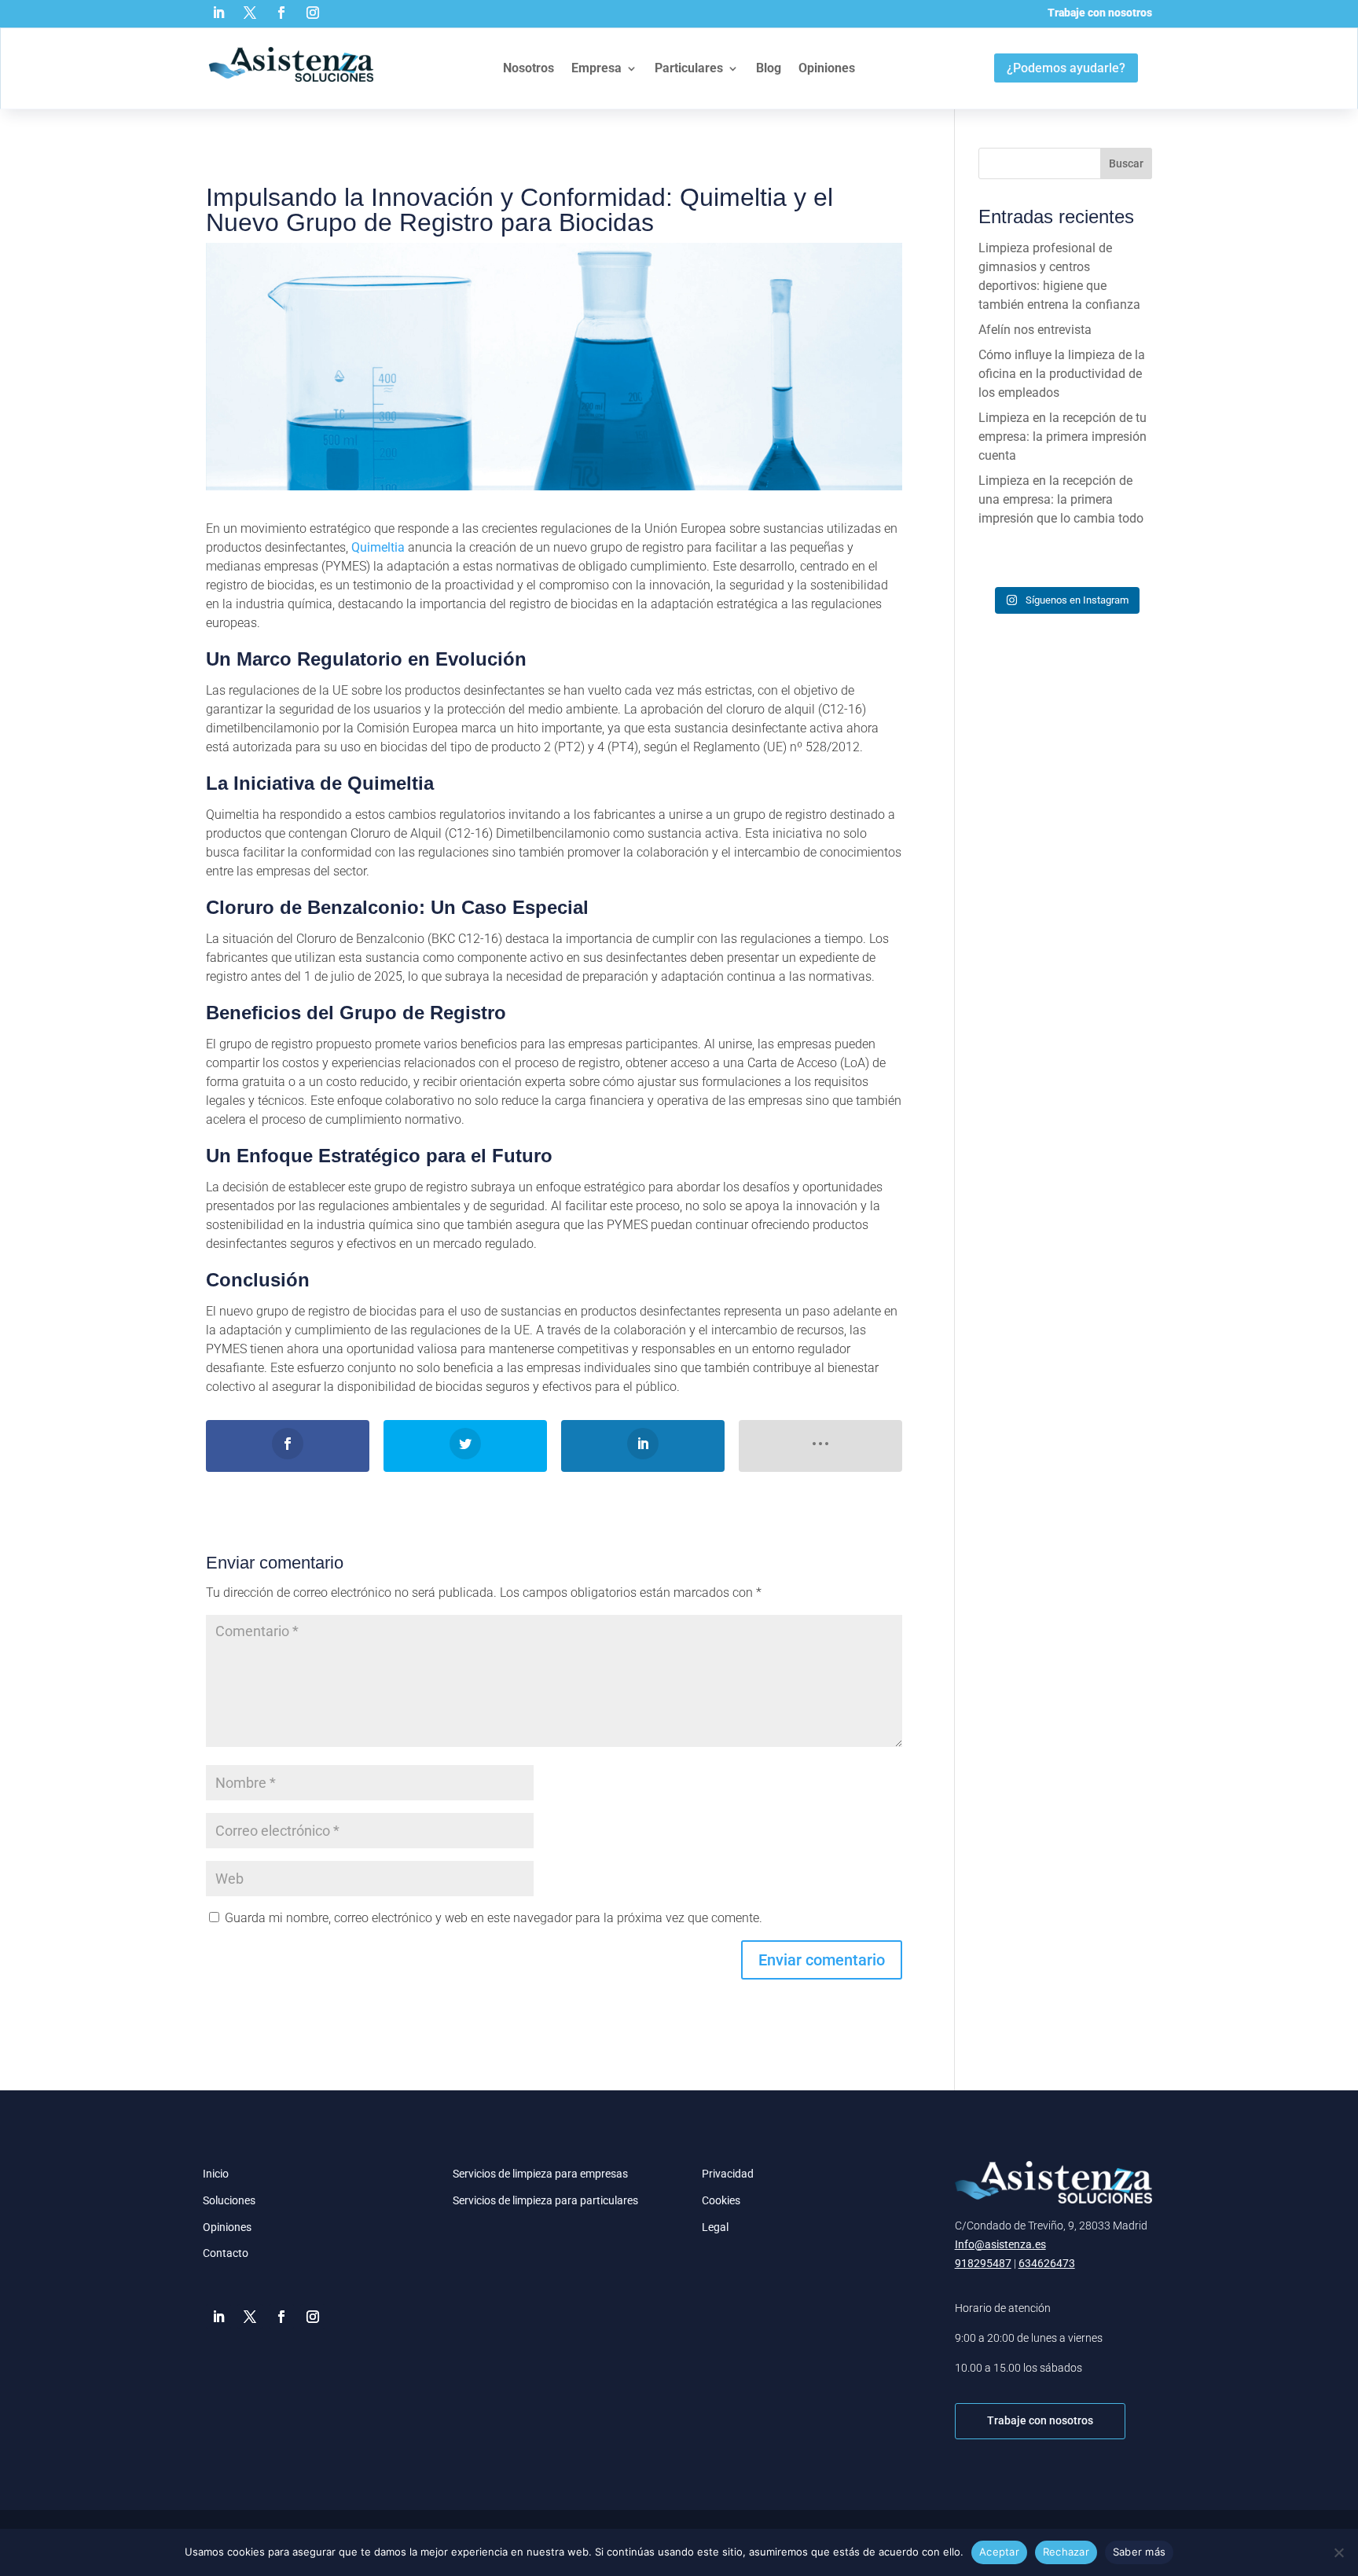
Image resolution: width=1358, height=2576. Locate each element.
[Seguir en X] (250, 13)
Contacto (226, 2253)
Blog (769, 68)
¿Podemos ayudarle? (1066, 68)
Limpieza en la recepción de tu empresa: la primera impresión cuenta (1063, 437)
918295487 (983, 2263)
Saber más (1139, 2552)
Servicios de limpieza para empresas (540, 2174)
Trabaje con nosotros (1100, 13)
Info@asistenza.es (1000, 2244)
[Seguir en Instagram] (313, 13)
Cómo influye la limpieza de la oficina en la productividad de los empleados (1062, 374)
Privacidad (728, 2174)
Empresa (596, 68)
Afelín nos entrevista (1035, 330)
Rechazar (1066, 2552)
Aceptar (999, 2552)
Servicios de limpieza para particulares (545, 2200)
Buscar (1126, 163)
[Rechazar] (1338, 2552)
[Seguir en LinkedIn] (218, 13)
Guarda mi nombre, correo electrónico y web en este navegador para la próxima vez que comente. (494, 1918)
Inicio (216, 2174)
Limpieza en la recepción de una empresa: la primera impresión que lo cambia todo (1061, 499)
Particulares (689, 68)
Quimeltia (378, 547)
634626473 (1047, 2263)
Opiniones (827, 68)
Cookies (721, 2200)
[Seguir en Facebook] (281, 13)
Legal (715, 2227)
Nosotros (529, 68)
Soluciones (229, 2200)
